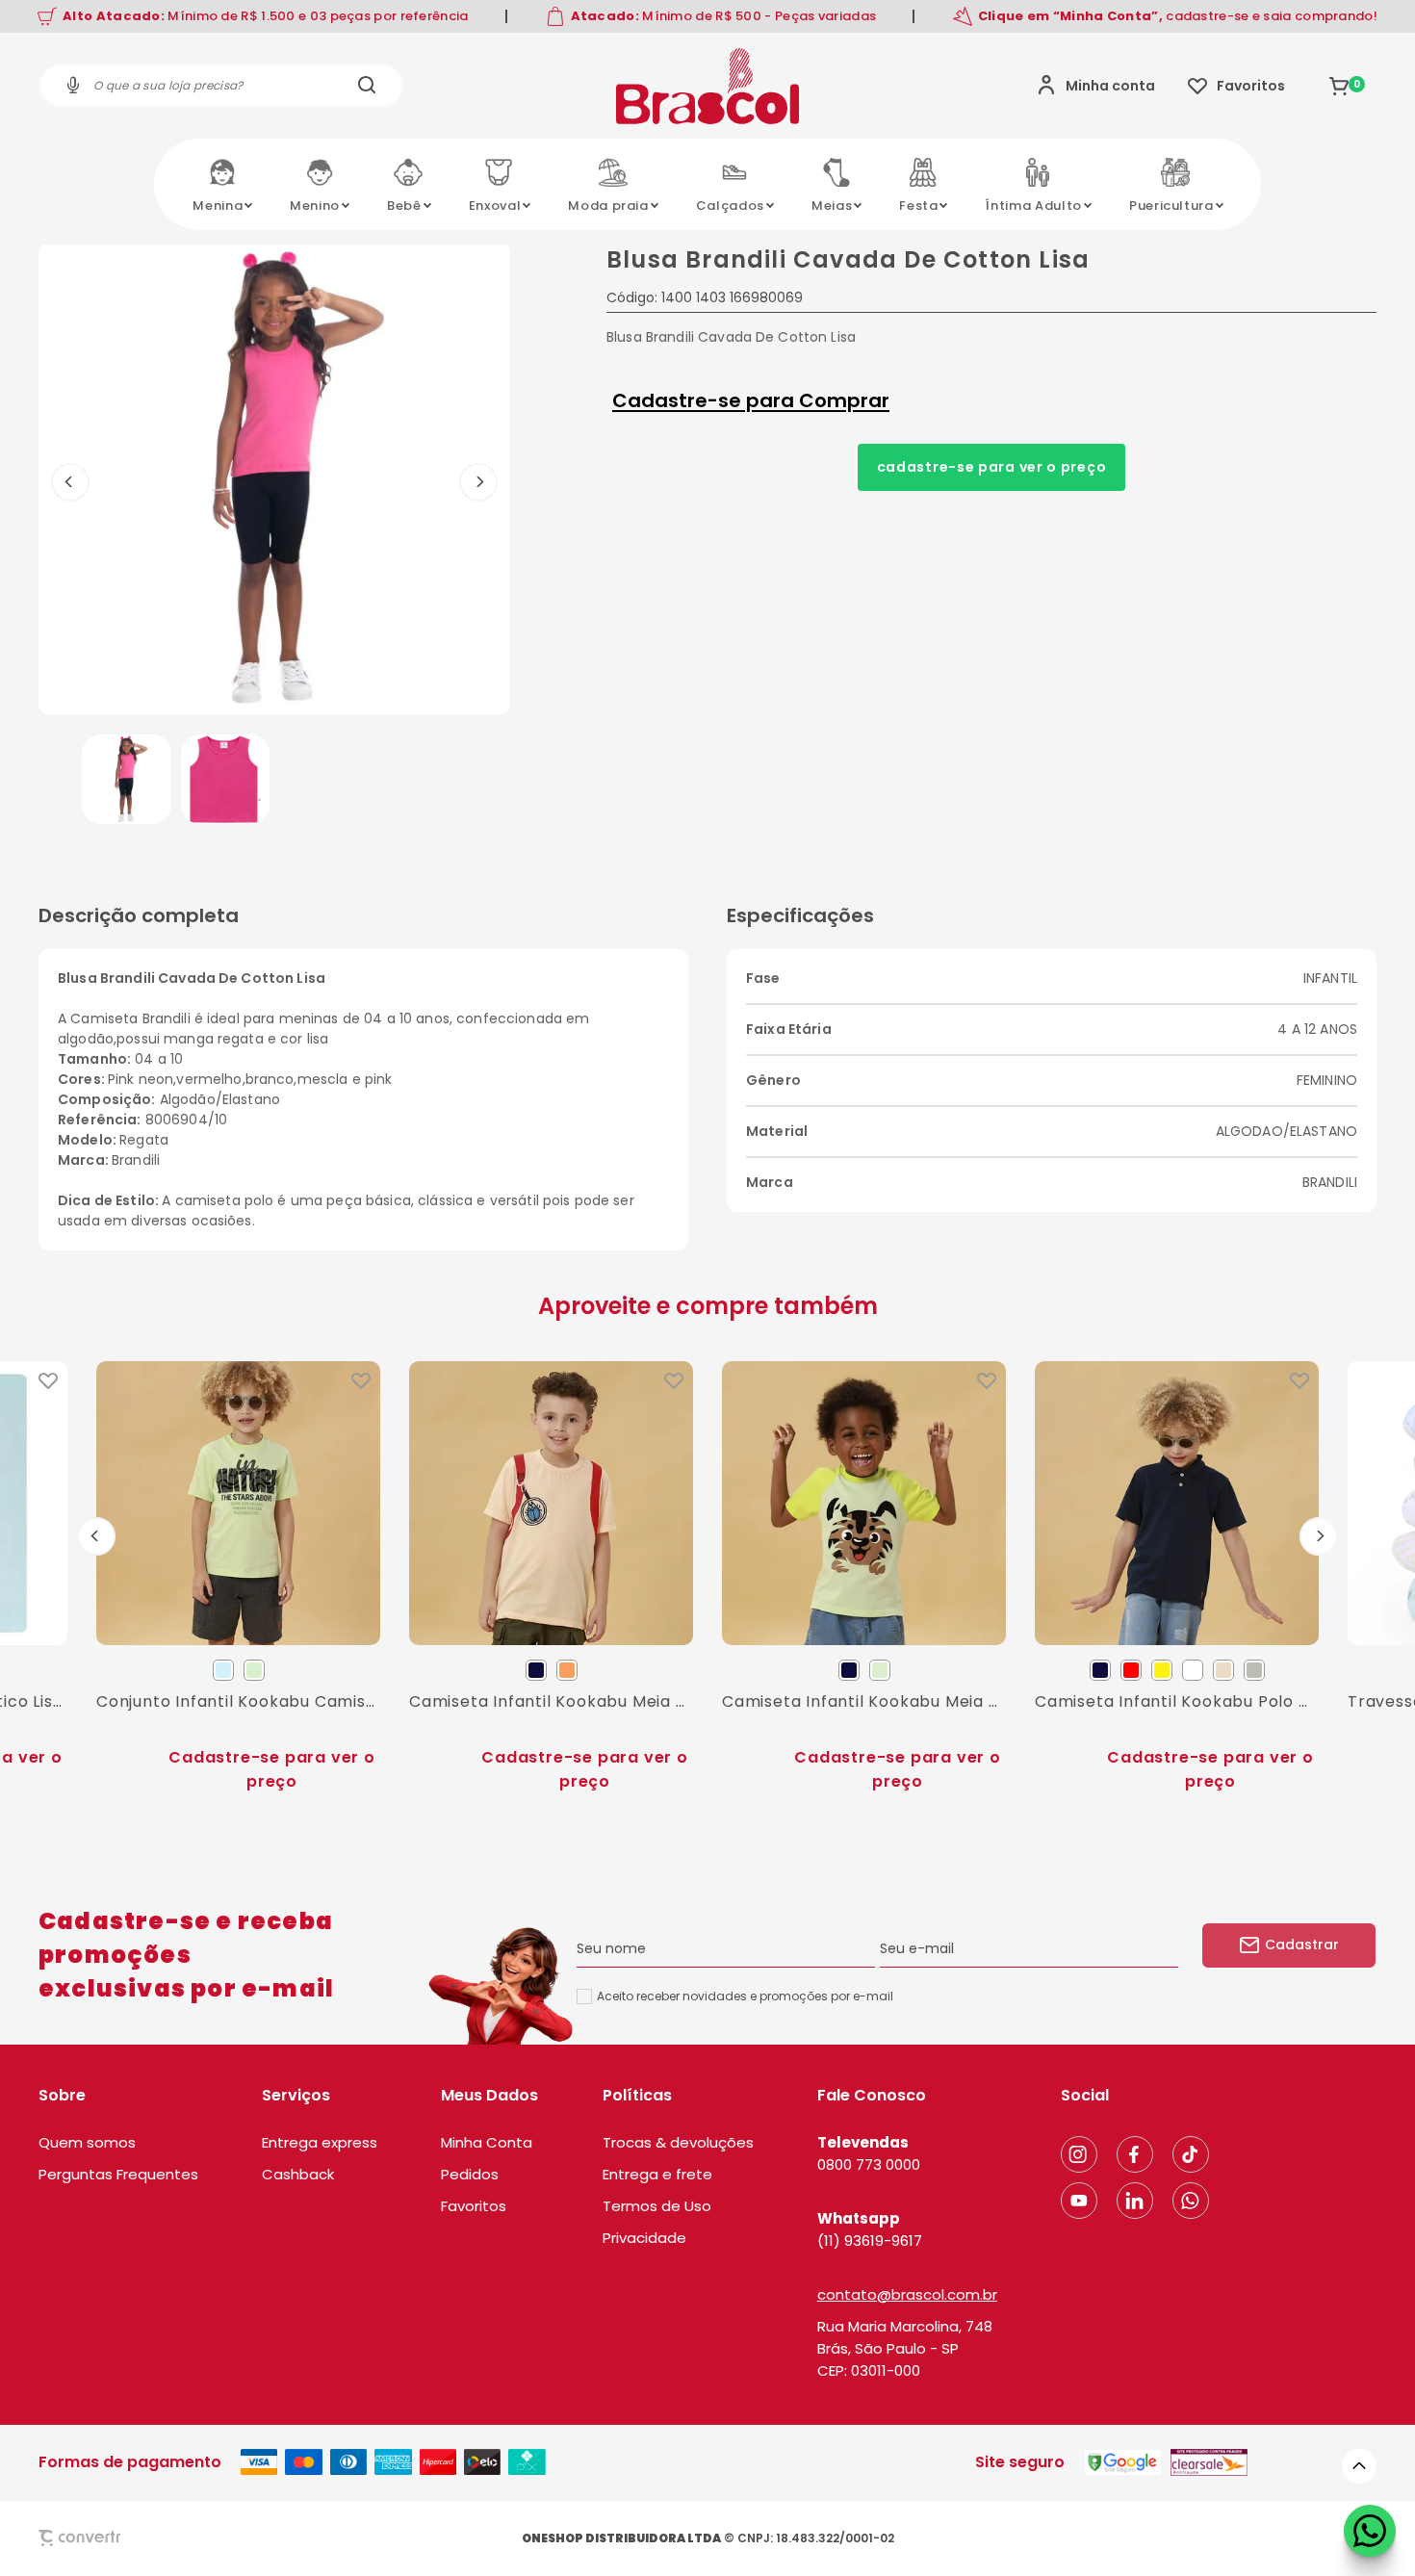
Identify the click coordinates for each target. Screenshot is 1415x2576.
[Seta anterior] (70, 482)
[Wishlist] (1236, 86)
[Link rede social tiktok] (1191, 2154)
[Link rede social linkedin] (1135, 2201)
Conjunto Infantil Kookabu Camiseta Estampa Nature (238, 1701)
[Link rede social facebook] (1135, 2154)
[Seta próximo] (478, 482)
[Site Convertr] (124, 2538)
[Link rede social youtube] (1079, 2201)
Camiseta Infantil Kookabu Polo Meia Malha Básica (1177, 1701)
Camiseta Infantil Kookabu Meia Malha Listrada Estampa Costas (551, 1701)
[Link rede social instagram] (1079, 2154)
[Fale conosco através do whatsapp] (1370, 2531)
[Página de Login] (1096, 86)
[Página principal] (707, 86)
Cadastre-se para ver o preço (992, 467)
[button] (127, 779)
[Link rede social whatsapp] (1191, 2201)
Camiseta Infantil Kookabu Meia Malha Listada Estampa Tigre (864, 1701)
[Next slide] (1319, 1536)
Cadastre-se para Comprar (751, 400)
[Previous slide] (96, 1536)
